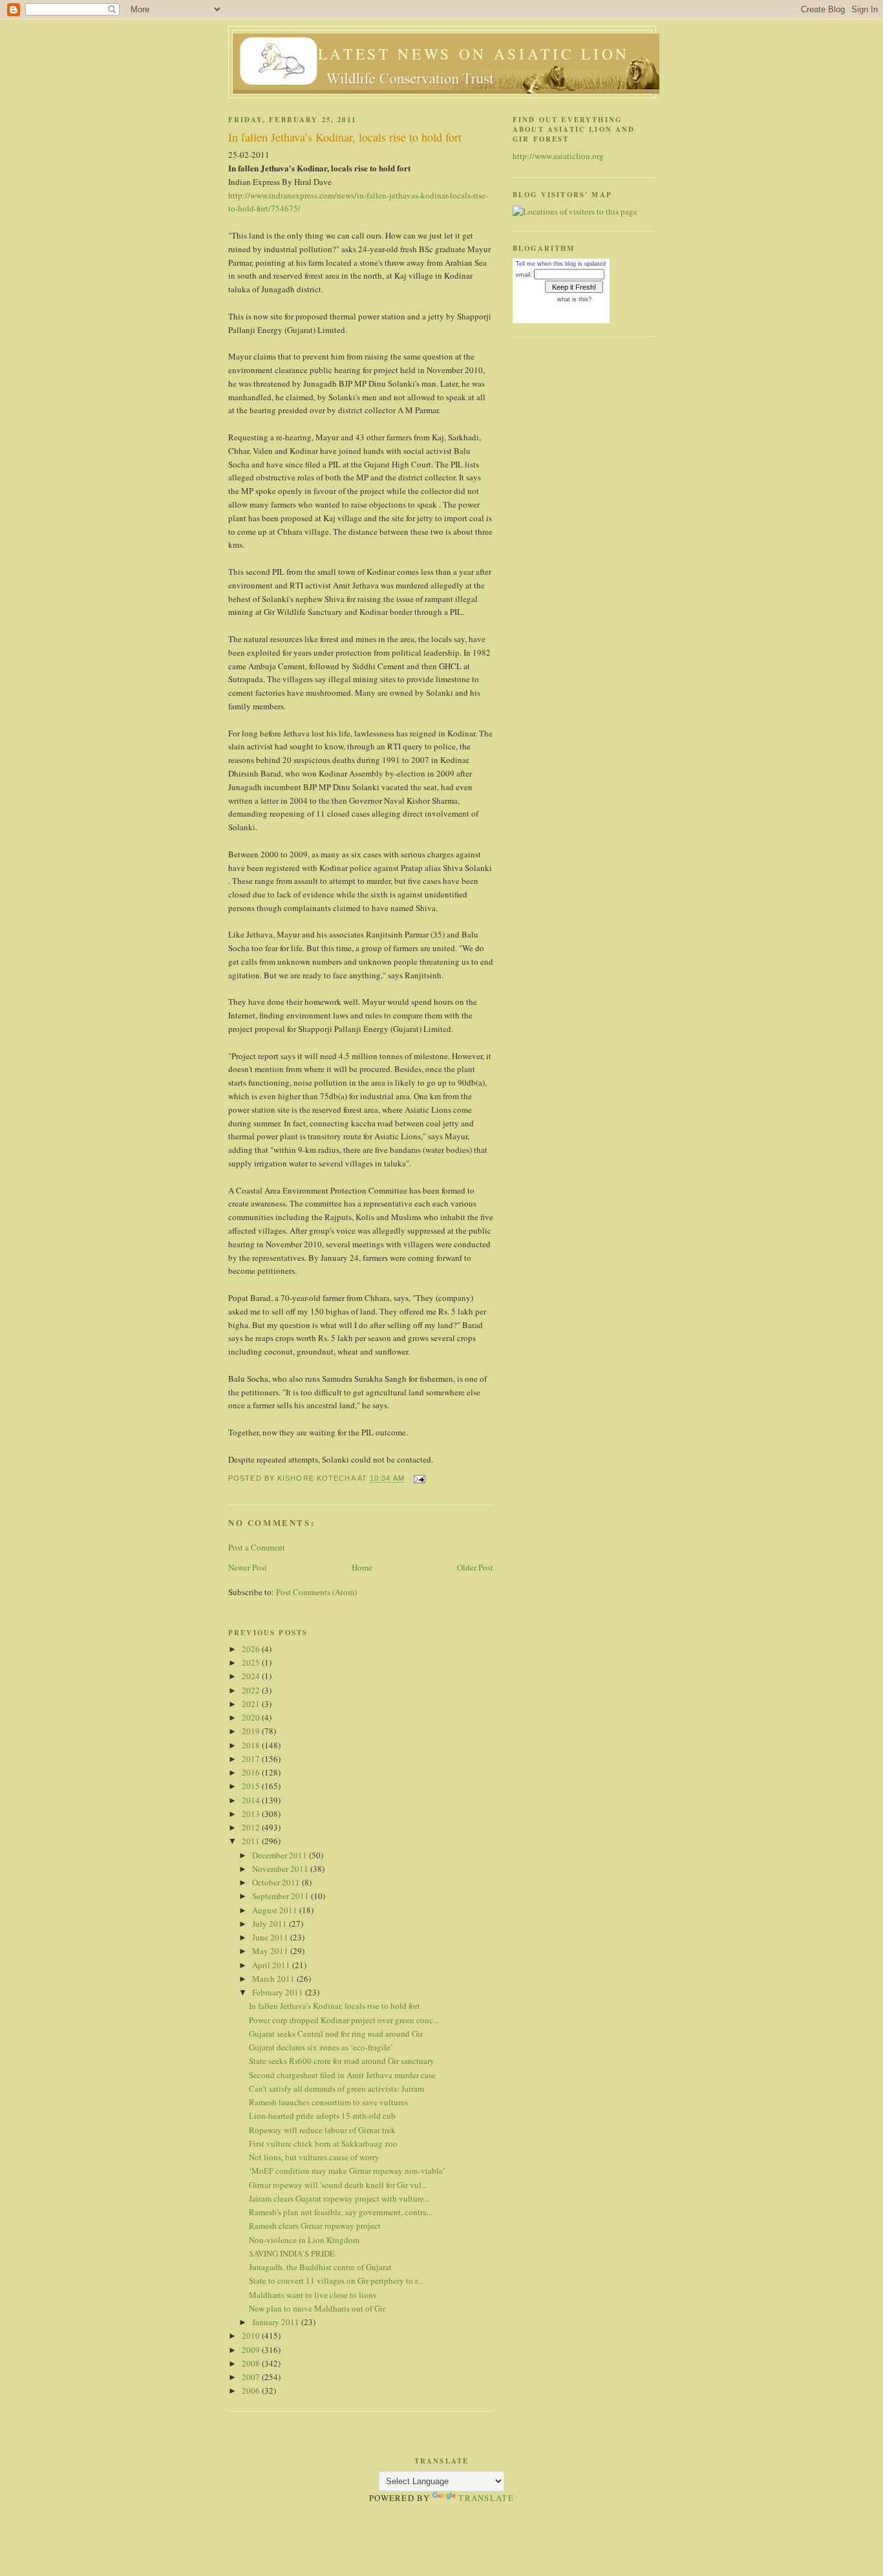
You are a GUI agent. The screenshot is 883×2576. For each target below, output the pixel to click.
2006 (252, 2390)
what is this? (574, 299)
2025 (252, 1662)
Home (362, 1567)
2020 (252, 1717)
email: (524, 275)
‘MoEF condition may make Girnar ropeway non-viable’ (347, 2171)
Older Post (475, 1567)
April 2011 (272, 1965)
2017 (252, 1759)
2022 (252, 1690)
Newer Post (248, 1567)
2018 (252, 1745)
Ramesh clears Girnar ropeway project (315, 2226)
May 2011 (271, 1951)
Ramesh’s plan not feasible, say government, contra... (341, 2212)
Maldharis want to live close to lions (313, 2295)
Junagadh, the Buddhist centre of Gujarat (320, 2267)
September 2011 (282, 1896)
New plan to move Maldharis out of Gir (317, 2308)
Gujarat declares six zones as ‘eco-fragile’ (321, 2047)
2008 (252, 2363)
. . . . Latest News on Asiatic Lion (446, 54)
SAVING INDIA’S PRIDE (292, 2253)
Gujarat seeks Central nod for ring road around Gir (336, 2034)
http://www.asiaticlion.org (558, 156)
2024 (252, 1676)
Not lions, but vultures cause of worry (314, 2157)
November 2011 (281, 1869)
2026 (252, 1649)
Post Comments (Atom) (316, 1592)
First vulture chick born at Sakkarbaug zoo (323, 2143)
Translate (486, 2498)
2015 (252, 1786)
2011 (252, 1841)
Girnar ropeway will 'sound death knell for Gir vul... (338, 2185)
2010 (252, 2335)
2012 (252, 1827)
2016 (252, 1772)
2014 (252, 1800)
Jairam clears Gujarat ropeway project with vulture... (339, 2198)
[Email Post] (419, 1479)
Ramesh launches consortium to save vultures (328, 2102)
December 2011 (281, 1855)
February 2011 (279, 1992)
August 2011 (276, 1910)
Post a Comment (257, 1547)
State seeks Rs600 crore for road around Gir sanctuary (342, 2061)
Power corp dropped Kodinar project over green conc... (344, 2020)
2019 (252, 1731)
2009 (252, 2350)
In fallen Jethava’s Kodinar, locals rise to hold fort (335, 2006)
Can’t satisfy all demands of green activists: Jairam (336, 2088)
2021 (252, 1704)
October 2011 (277, 1882)
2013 (252, 1814)
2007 (252, 2377)
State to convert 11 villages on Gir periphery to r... (336, 2281)
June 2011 (271, 1937)
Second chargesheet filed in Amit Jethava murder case (342, 2075)
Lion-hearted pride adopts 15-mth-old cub (322, 2116)
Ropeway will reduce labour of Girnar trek (322, 2130)
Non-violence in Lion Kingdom (304, 2240)
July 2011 (271, 1924)
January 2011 (277, 2322)
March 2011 (274, 1979)
